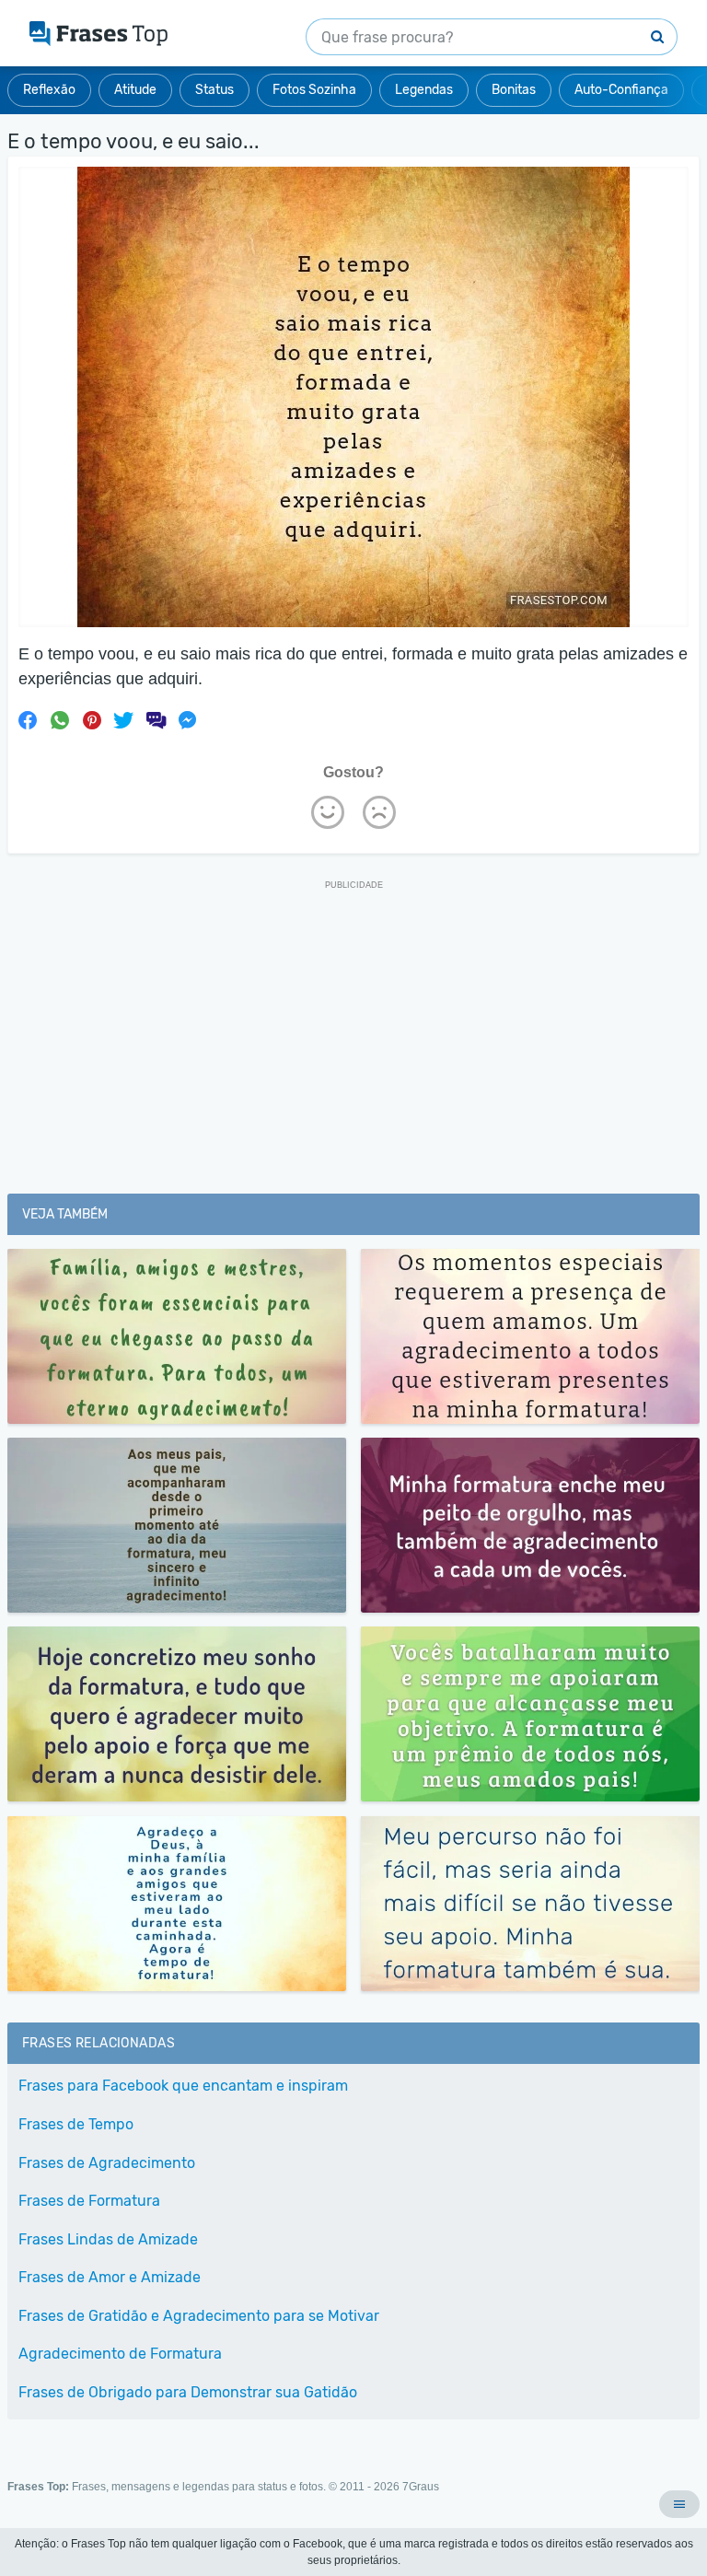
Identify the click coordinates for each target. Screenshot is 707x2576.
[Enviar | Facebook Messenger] (188, 720)
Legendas (424, 90)
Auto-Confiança (621, 90)
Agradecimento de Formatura (120, 2354)
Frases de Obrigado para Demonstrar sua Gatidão (188, 2392)
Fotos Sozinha (314, 90)
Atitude (135, 90)
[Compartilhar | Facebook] (28, 720)
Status (214, 90)
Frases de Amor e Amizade (110, 2277)
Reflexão (49, 90)
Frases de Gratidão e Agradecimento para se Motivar (199, 2316)
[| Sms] (156, 720)
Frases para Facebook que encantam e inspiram (183, 2086)
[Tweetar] (123, 720)
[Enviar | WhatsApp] (60, 720)
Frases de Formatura (89, 2201)
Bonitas (514, 90)
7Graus (421, 2487)
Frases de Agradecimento (107, 2163)
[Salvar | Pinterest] (92, 720)
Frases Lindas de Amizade (108, 2239)
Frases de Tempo (76, 2124)
